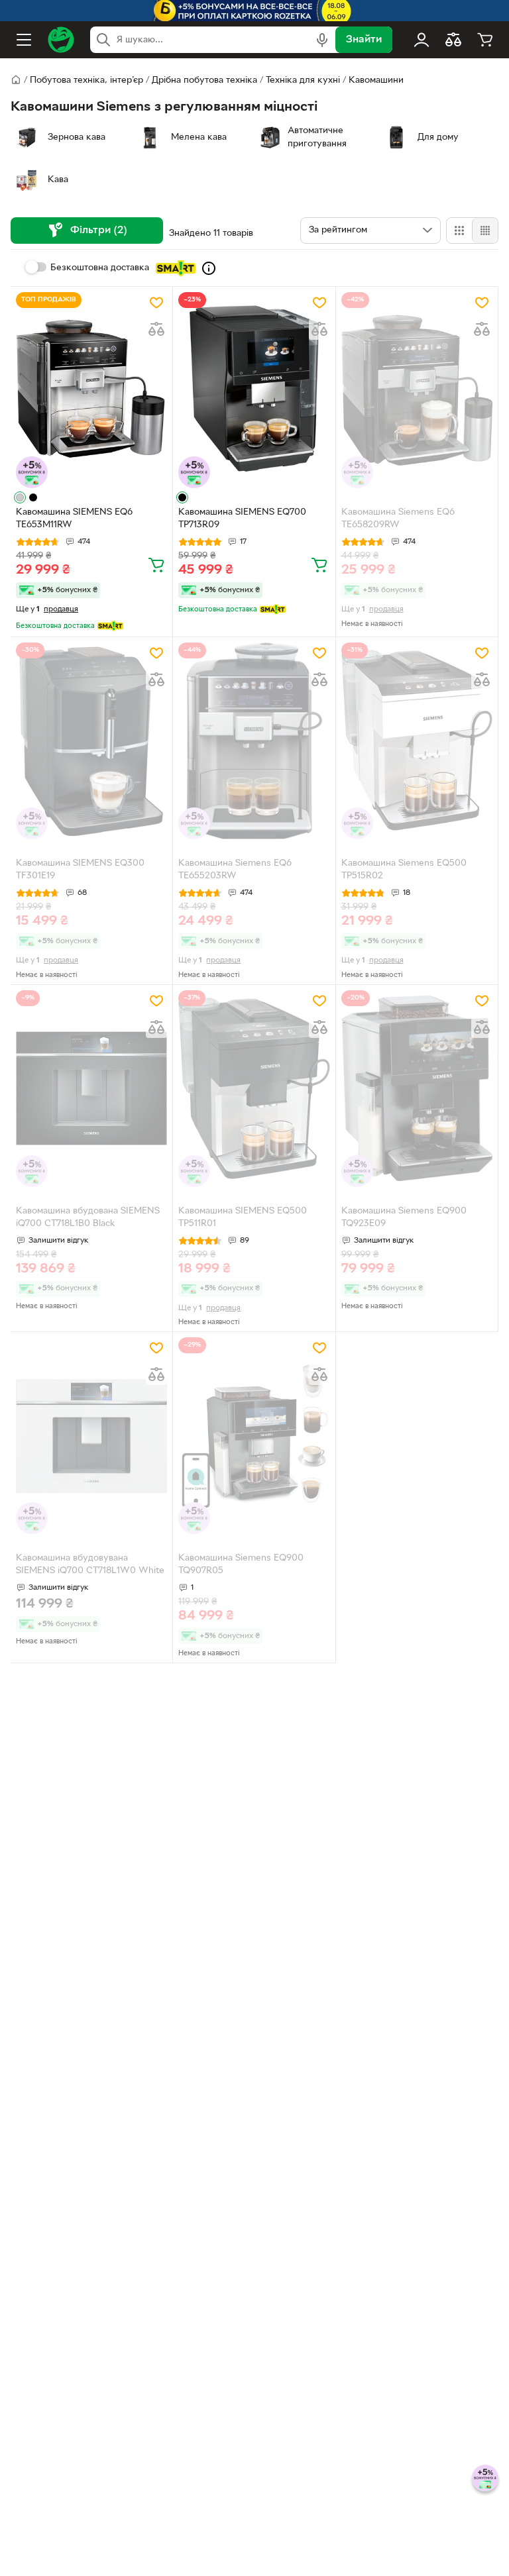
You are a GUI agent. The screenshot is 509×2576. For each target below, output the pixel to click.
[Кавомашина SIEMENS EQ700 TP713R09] (254, 390)
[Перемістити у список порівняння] (156, 329)
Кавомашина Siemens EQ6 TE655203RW (235, 870)
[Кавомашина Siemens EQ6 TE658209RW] (417, 390)
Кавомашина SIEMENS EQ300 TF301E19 (80, 870)
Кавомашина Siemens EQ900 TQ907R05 (241, 1565)
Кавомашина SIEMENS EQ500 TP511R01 (243, 1217)
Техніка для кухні (303, 80)
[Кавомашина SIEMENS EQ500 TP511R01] (254, 1089)
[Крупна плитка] (459, 231)
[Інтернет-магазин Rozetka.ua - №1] (61, 40)
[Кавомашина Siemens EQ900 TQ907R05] (254, 1436)
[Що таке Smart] (209, 268)
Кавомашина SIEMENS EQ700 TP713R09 (242, 519)
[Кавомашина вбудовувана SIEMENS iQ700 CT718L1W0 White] (91, 1436)
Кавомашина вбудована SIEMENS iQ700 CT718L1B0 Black (88, 1217)
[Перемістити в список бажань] (156, 303)
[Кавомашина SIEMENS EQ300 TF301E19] (91, 741)
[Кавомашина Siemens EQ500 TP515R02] (417, 741)
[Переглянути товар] (20, 497)
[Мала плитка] (485, 231)
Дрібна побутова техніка (204, 80)
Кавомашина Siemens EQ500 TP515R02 (404, 870)
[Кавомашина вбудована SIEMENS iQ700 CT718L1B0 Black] (91, 1089)
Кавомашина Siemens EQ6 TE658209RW (398, 519)
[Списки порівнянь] (453, 40)
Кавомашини (376, 80)
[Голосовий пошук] (322, 40)
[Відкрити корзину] (485, 40)
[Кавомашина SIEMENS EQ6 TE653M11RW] (91, 390)
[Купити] (156, 564)
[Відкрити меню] (24, 40)
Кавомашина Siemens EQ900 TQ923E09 (404, 1217)
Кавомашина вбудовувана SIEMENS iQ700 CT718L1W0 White (90, 1565)
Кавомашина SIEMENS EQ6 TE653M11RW (74, 519)
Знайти (364, 40)
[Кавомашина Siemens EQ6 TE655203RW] (254, 741)
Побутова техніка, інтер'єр (86, 80)
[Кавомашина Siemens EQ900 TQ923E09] (417, 1089)
